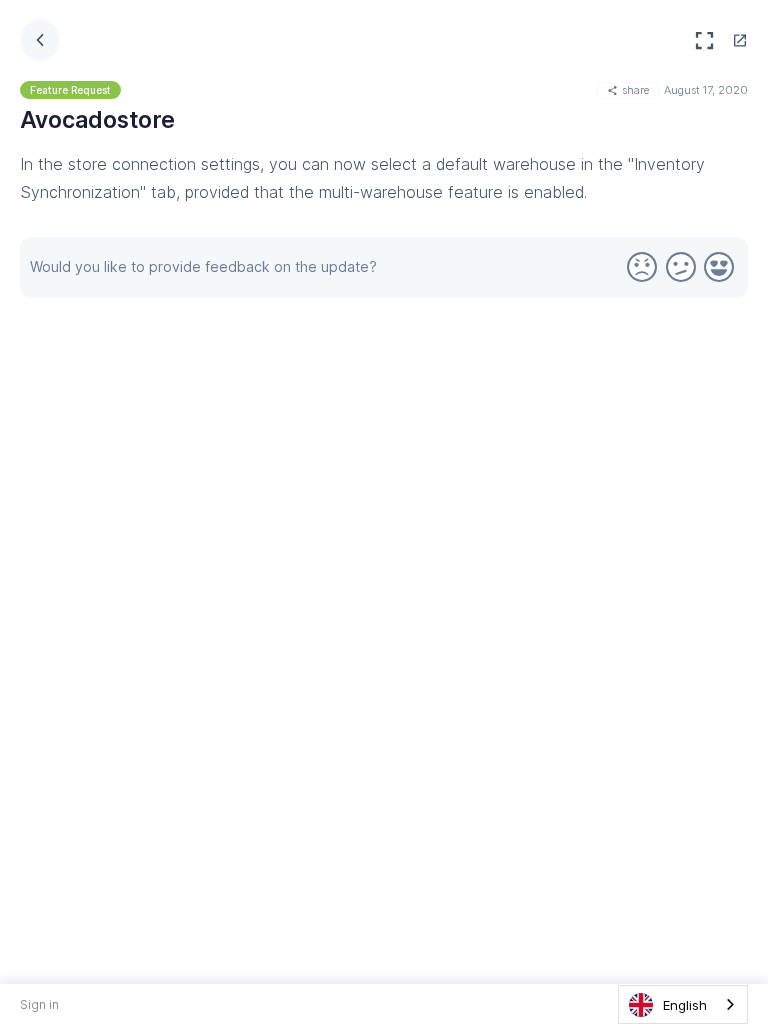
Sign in (39, 1004)
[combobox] (683, 1004)
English (685, 1005)
